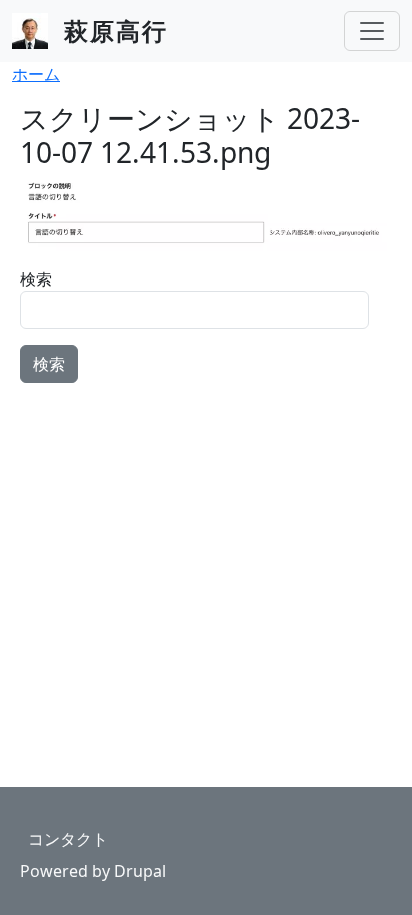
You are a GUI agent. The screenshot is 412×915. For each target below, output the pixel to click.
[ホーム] (38, 31)
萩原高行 (116, 30)
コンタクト (68, 839)
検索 (36, 279)
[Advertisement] (206, 524)
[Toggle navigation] (372, 31)
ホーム (36, 74)
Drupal (140, 871)
